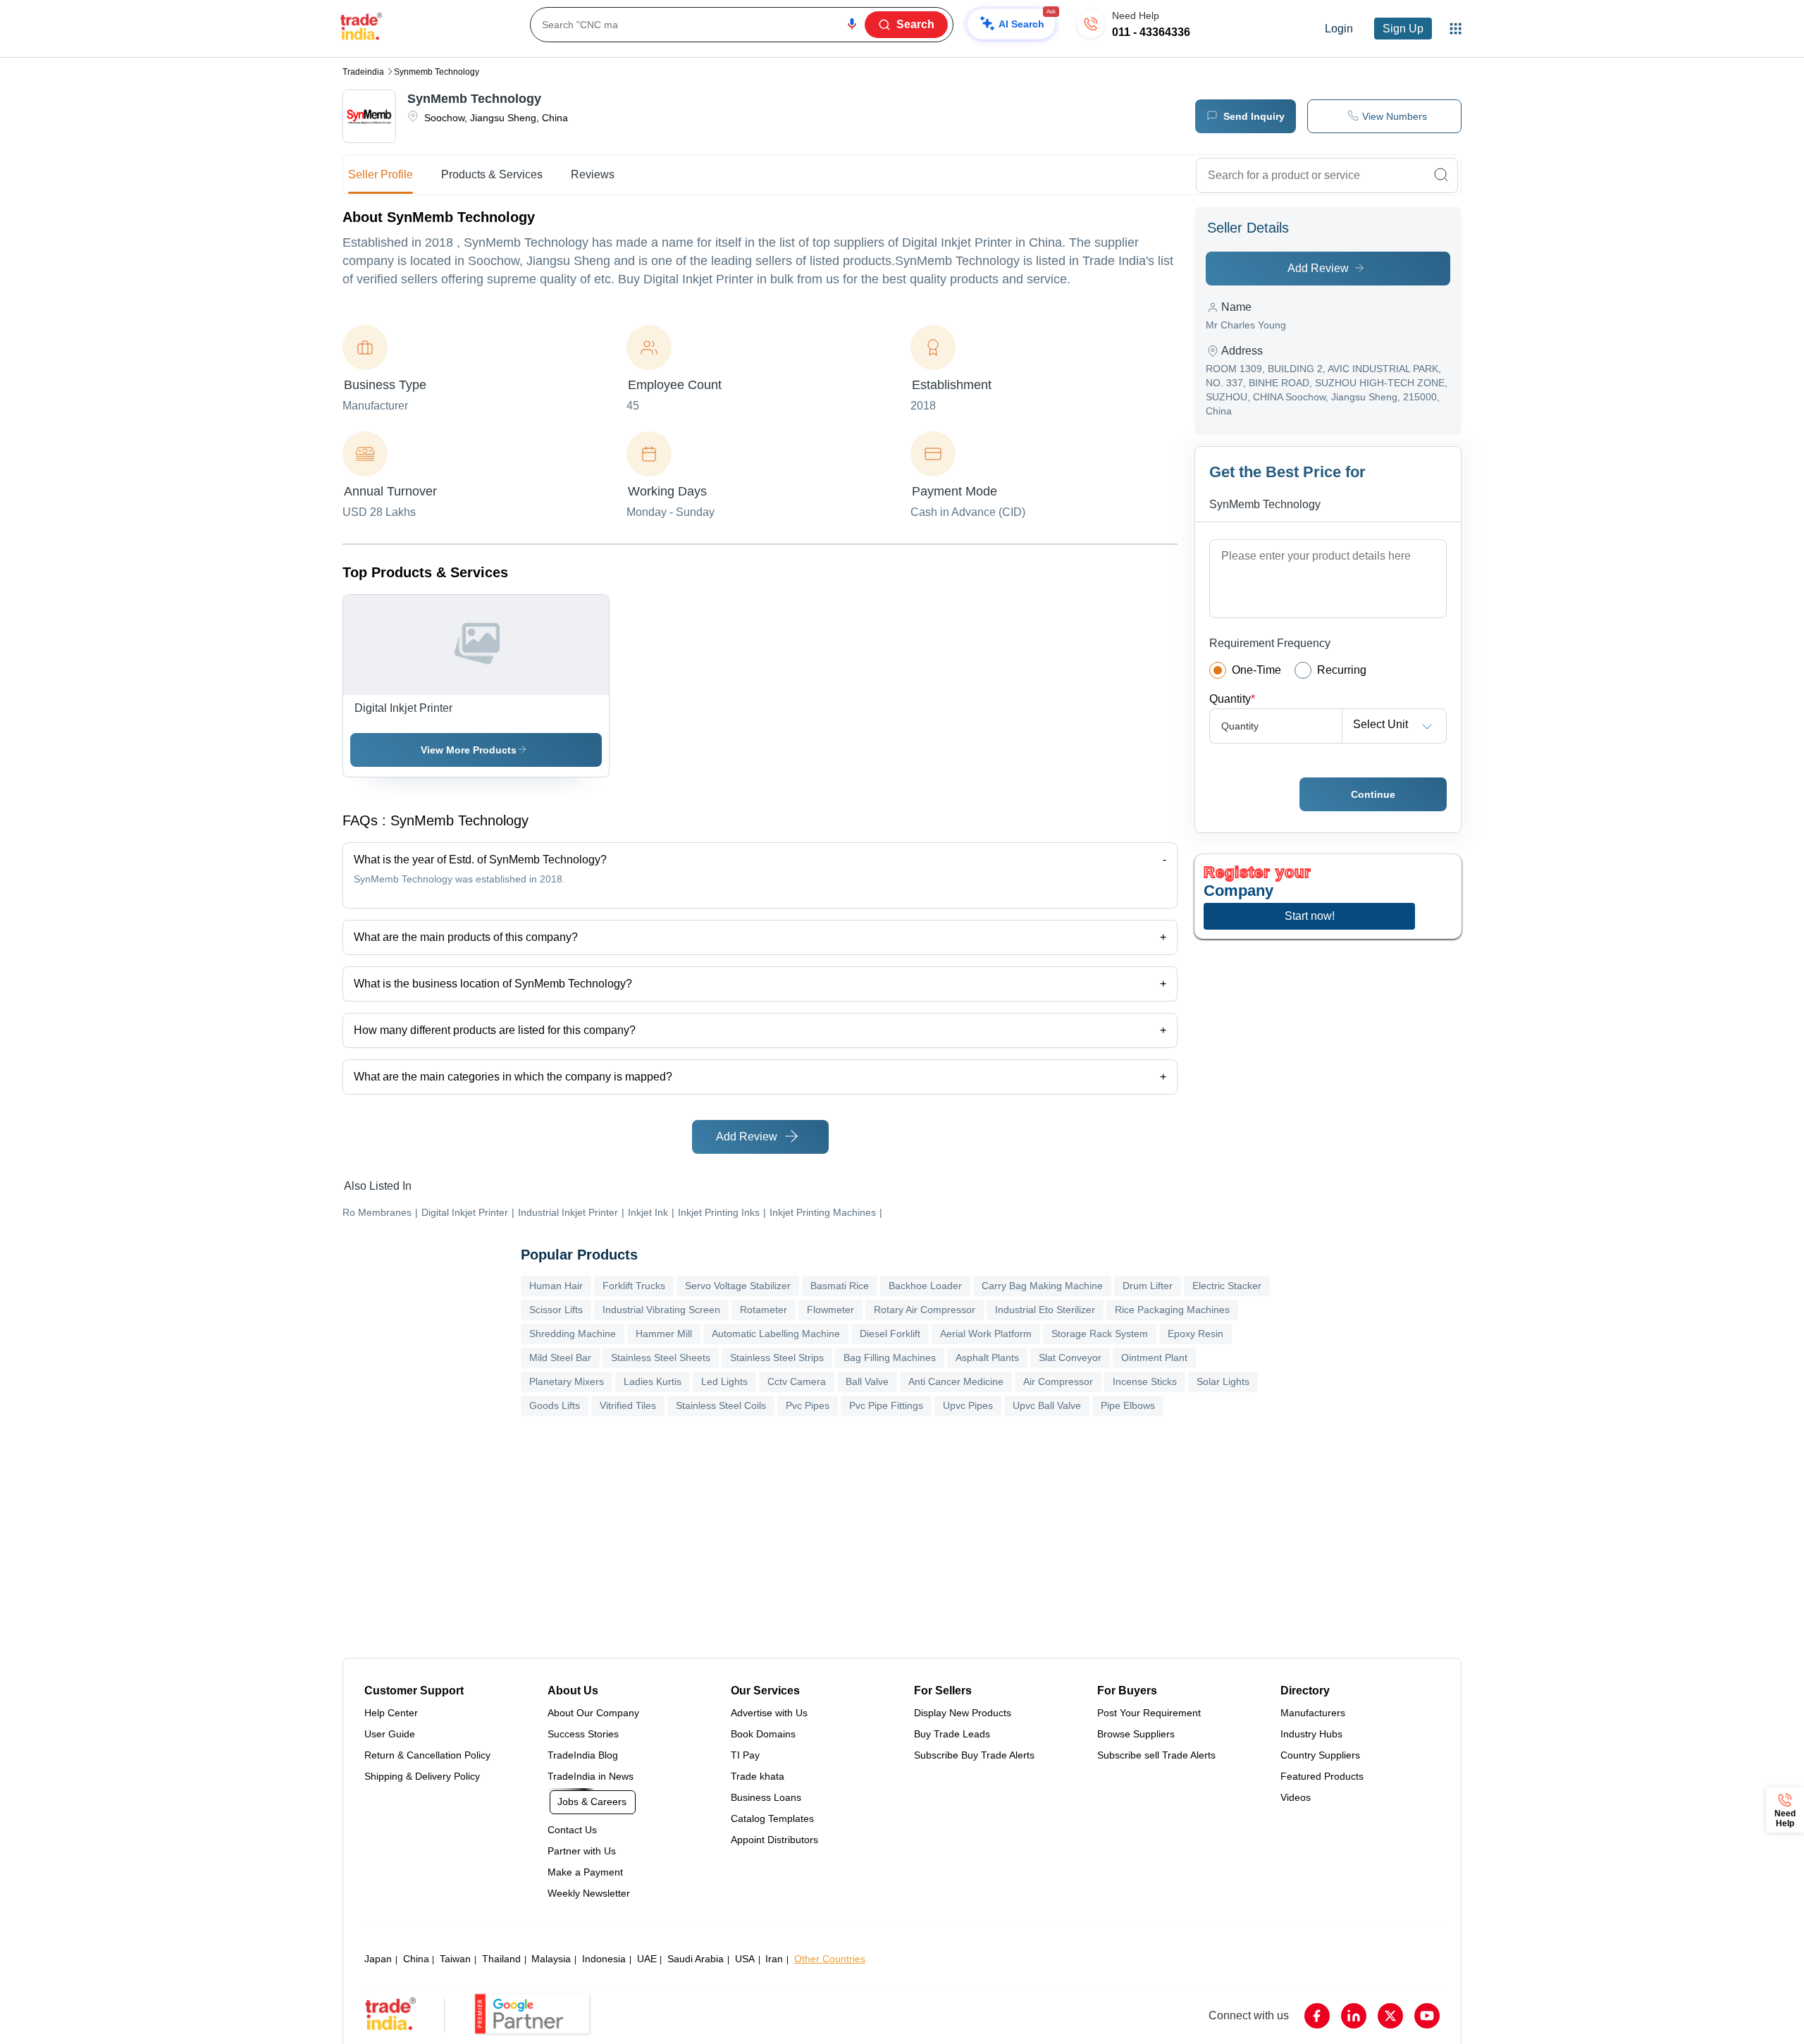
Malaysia (551, 1959)
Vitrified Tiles (628, 1405)
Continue (1373, 794)
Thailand (501, 1959)
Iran (774, 1959)
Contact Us (572, 1830)
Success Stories (583, 1734)
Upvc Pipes (968, 1405)
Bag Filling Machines (890, 1357)
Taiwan (455, 1959)
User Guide (390, 1734)
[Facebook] (1317, 2016)
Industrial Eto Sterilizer (1045, 1310)
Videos (1296, 1797)
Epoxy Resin (1196, 1334)
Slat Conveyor (1070, 1357)
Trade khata (758, 1776)
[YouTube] (1427, 2016)
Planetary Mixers (567, 1381)
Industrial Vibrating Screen (661, 1310)
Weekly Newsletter (589, 1893)
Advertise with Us (769, 1713)
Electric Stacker (1227, 1286)
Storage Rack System (1100, 1334)
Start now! (1310, 916)
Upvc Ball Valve (1047, 1405)
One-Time (1256, 670)
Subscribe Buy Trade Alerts (974, 1755)
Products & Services (492, 174)
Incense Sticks (1145, 1381)
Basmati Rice (840, 1286)
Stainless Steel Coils (721, 1405)
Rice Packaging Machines (1172, 1310)
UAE (647, 1959)
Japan (378, 1959)
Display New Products (963, 1713)
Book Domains (763, 1734)
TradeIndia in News (591, 1776)
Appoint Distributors (774, 1840)
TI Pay (745, 1755)
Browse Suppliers (1136, 1734)
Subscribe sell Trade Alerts (1156, 1755)
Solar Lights (1223, 1381)
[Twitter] (1390, 2016)
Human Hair (556, 1286)
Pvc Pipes (808, 1405)
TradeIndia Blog (583, 1755)
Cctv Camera (797, 1381)
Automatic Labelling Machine (776, 1334)
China (416, 1959)
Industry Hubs (1311, 1734)
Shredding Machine (573, 1334)
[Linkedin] (1354, 2016)
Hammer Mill (664, 1334)
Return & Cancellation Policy (427, 1755)
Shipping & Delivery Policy (422, 1776)
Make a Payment (585, 1872)
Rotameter (764, 1310)
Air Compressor (1058, 1381)
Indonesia (604, 1959)
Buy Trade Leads (952, 1734)
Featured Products (1322, 1776)
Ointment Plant (1154, 1357)
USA (745, 1959)
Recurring (1342, 670)
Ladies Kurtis (653, 1381)
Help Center (391, 1713)
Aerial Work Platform (986, 1334)
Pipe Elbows (1128, 1405)
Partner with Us (582, 1851)
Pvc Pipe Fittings (886, 1405)
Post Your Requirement (1149, 1713)
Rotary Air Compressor (925, 1310)
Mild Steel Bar (560, 1357)
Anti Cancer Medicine (956, 1381)
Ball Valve (867, 1381)
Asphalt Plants (987, 1357)
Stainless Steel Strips (777, 1357)
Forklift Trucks (634, 1286)
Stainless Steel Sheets (661, 1357)
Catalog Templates (772, 1818)
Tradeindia (363, 72)
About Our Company (593, 1713)
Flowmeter (830, 1310)
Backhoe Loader (925, 1286)
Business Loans (766, 1797)
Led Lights (724, 1381)
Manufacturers (1313, 1713)
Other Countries (830, 1959)
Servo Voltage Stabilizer (738, 1286)
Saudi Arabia (696, 1959)
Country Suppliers (1320, 1755)
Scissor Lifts (556, 1310)
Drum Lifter (1148, 1286)
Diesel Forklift (890, 1334)
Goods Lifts (555, 1405)
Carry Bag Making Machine (1042, 1286)
